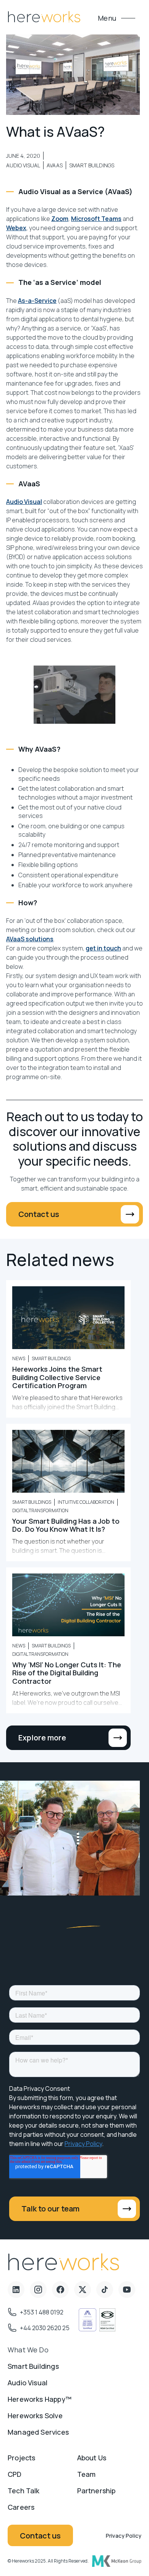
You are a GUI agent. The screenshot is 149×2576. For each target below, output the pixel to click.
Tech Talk (24, 2491)
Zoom (60, 219)
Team (87, 2474)
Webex (16, 228)
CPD (15, 2474)
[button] (116, 18)
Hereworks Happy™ (40, 2399)
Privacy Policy (124, 2536)
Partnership (96, 2491)
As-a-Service (37, 301)
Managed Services (38, 2432)
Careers (21, 2507)
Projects (21, 2458)
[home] (44, 18)
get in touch (103, 948)
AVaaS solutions (30, 939)
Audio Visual (24, 502)
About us (92, 2458)
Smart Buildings (33, 2366)
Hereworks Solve (35, 2416)
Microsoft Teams (96, 219)
